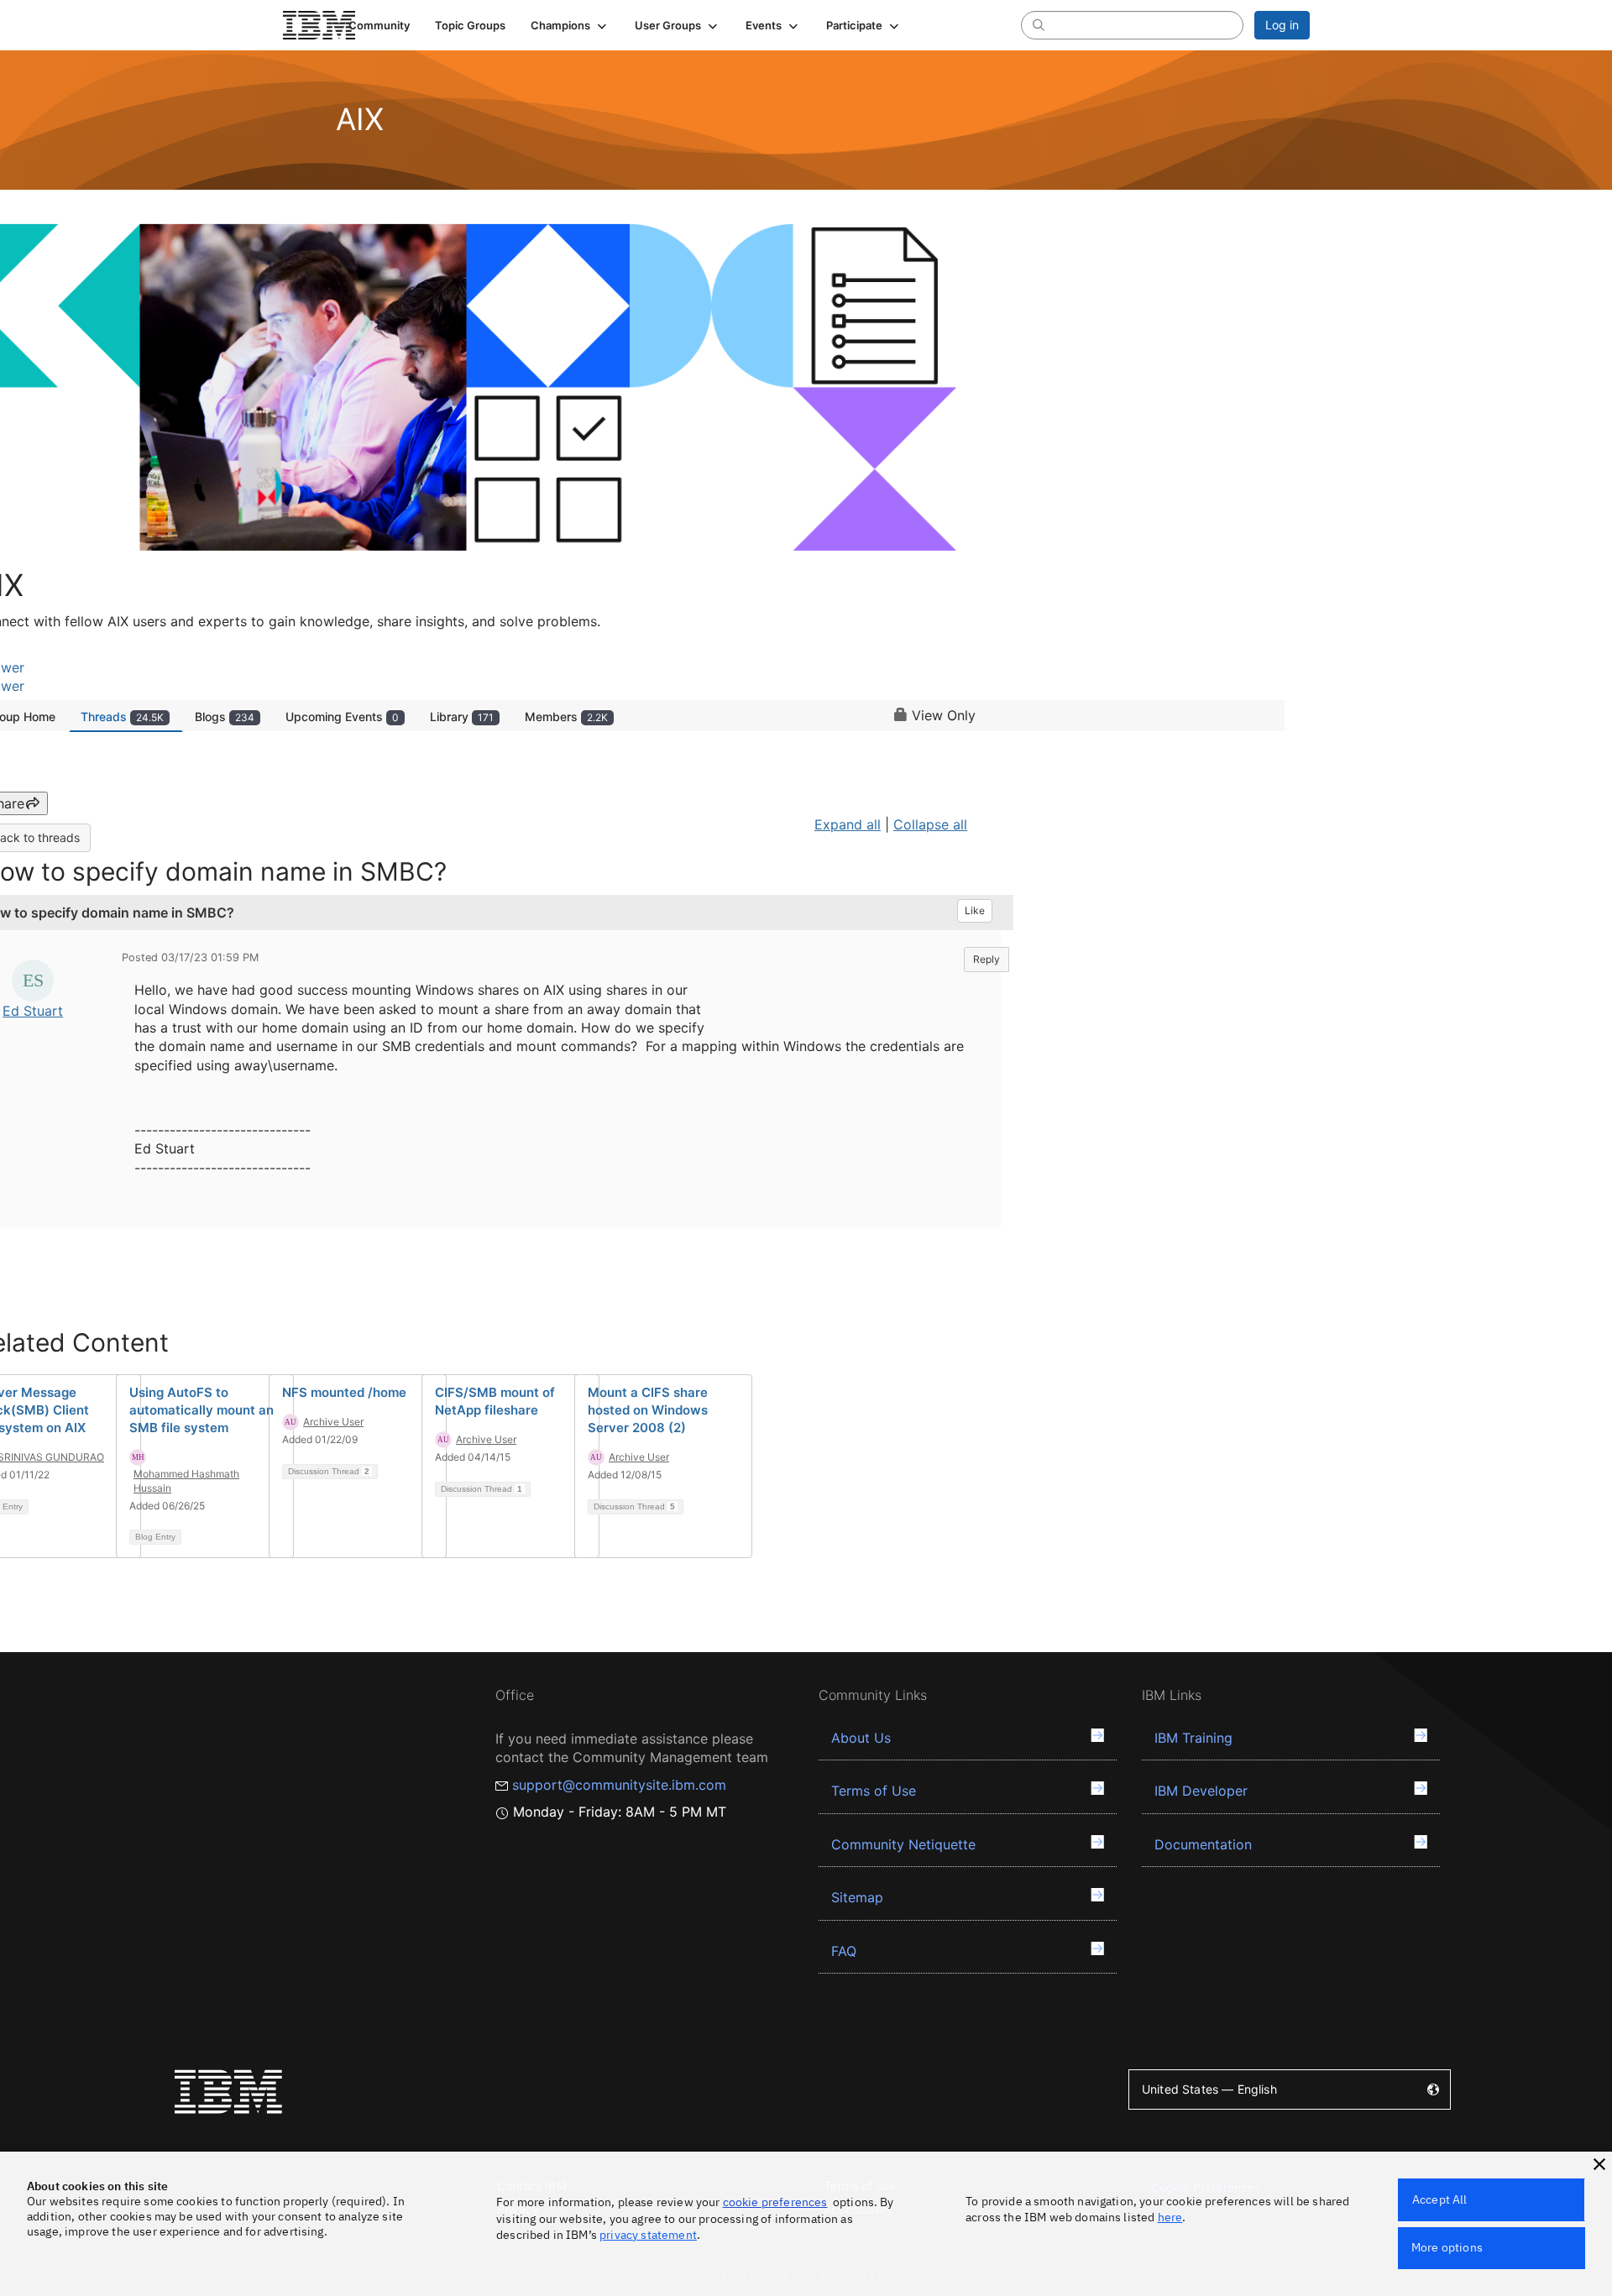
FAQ (844, 1951)
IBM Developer (1201, 1791)
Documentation (1203, 1844)
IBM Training (1193, 1738)
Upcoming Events (342, 717)
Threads (122, 717)
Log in (1282, 25)
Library (462, 717)
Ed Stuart (33, 1011)
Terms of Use (874, 1791)
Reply (987, 959)
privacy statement (648, 2235)
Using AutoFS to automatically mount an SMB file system (201, 1410)
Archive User (333, 1422)
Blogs (225, 717)
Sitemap (857, 1897)
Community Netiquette (903, 1844)
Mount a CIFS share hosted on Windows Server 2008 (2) (648, 1410)
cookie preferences (775, 2202)
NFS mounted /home (344, 1392)
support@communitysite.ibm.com (619, 1785)
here (1170, 2217)
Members (566, 717)
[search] (1039, 24)
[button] (570, 25)
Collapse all (930, 824)
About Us (861, 1738)
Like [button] (975, 910)
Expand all (848, 824)
